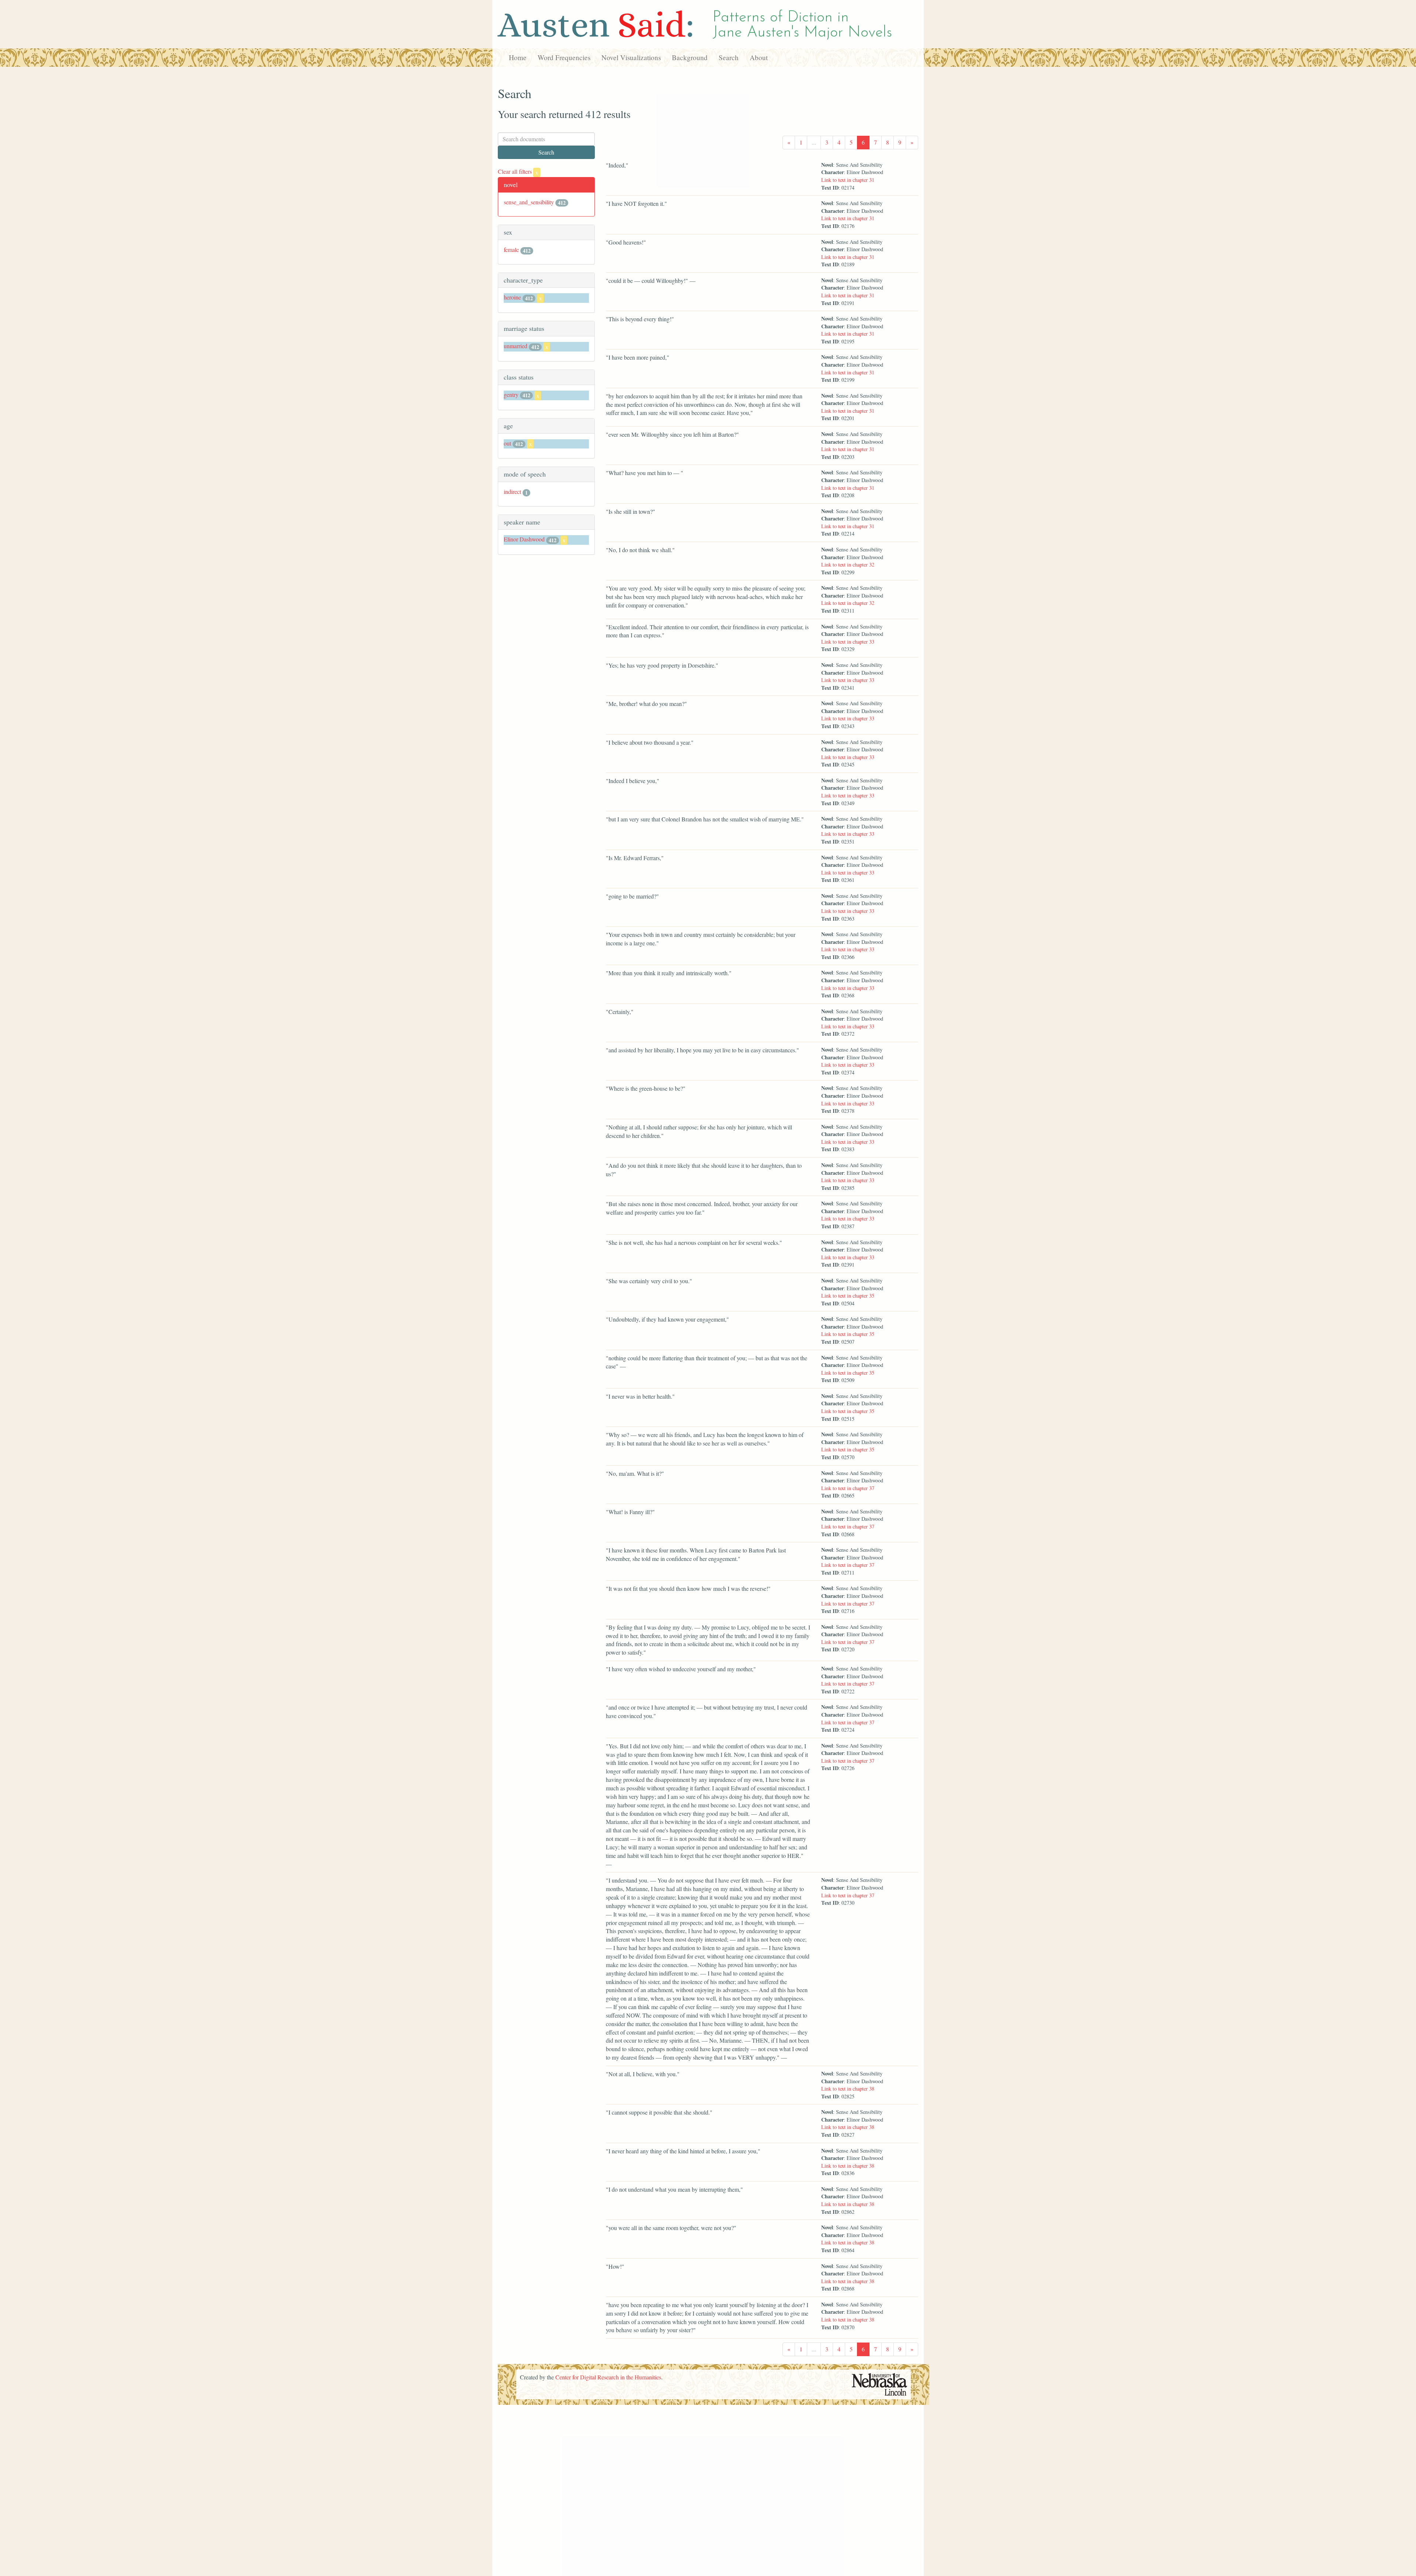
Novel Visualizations (631, 57)
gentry (511, 394)
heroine (512, 297)
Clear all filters (518, 171)
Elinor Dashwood (524, 539)
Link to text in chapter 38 (848, 2089)
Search (729, 57)
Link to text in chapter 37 (848, 1488)
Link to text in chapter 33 (848, 642)
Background (690, 57)
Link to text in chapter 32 (848, 565)
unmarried (516, 346)
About (759, 57)
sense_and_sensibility (529, 202)
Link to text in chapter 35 (848, 1296)
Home (518, 57)
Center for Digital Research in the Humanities (608, 2377)
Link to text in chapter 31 (848, 180)
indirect (512, 491)
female (511, 250)
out (507, 443)
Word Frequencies (564, 57)
